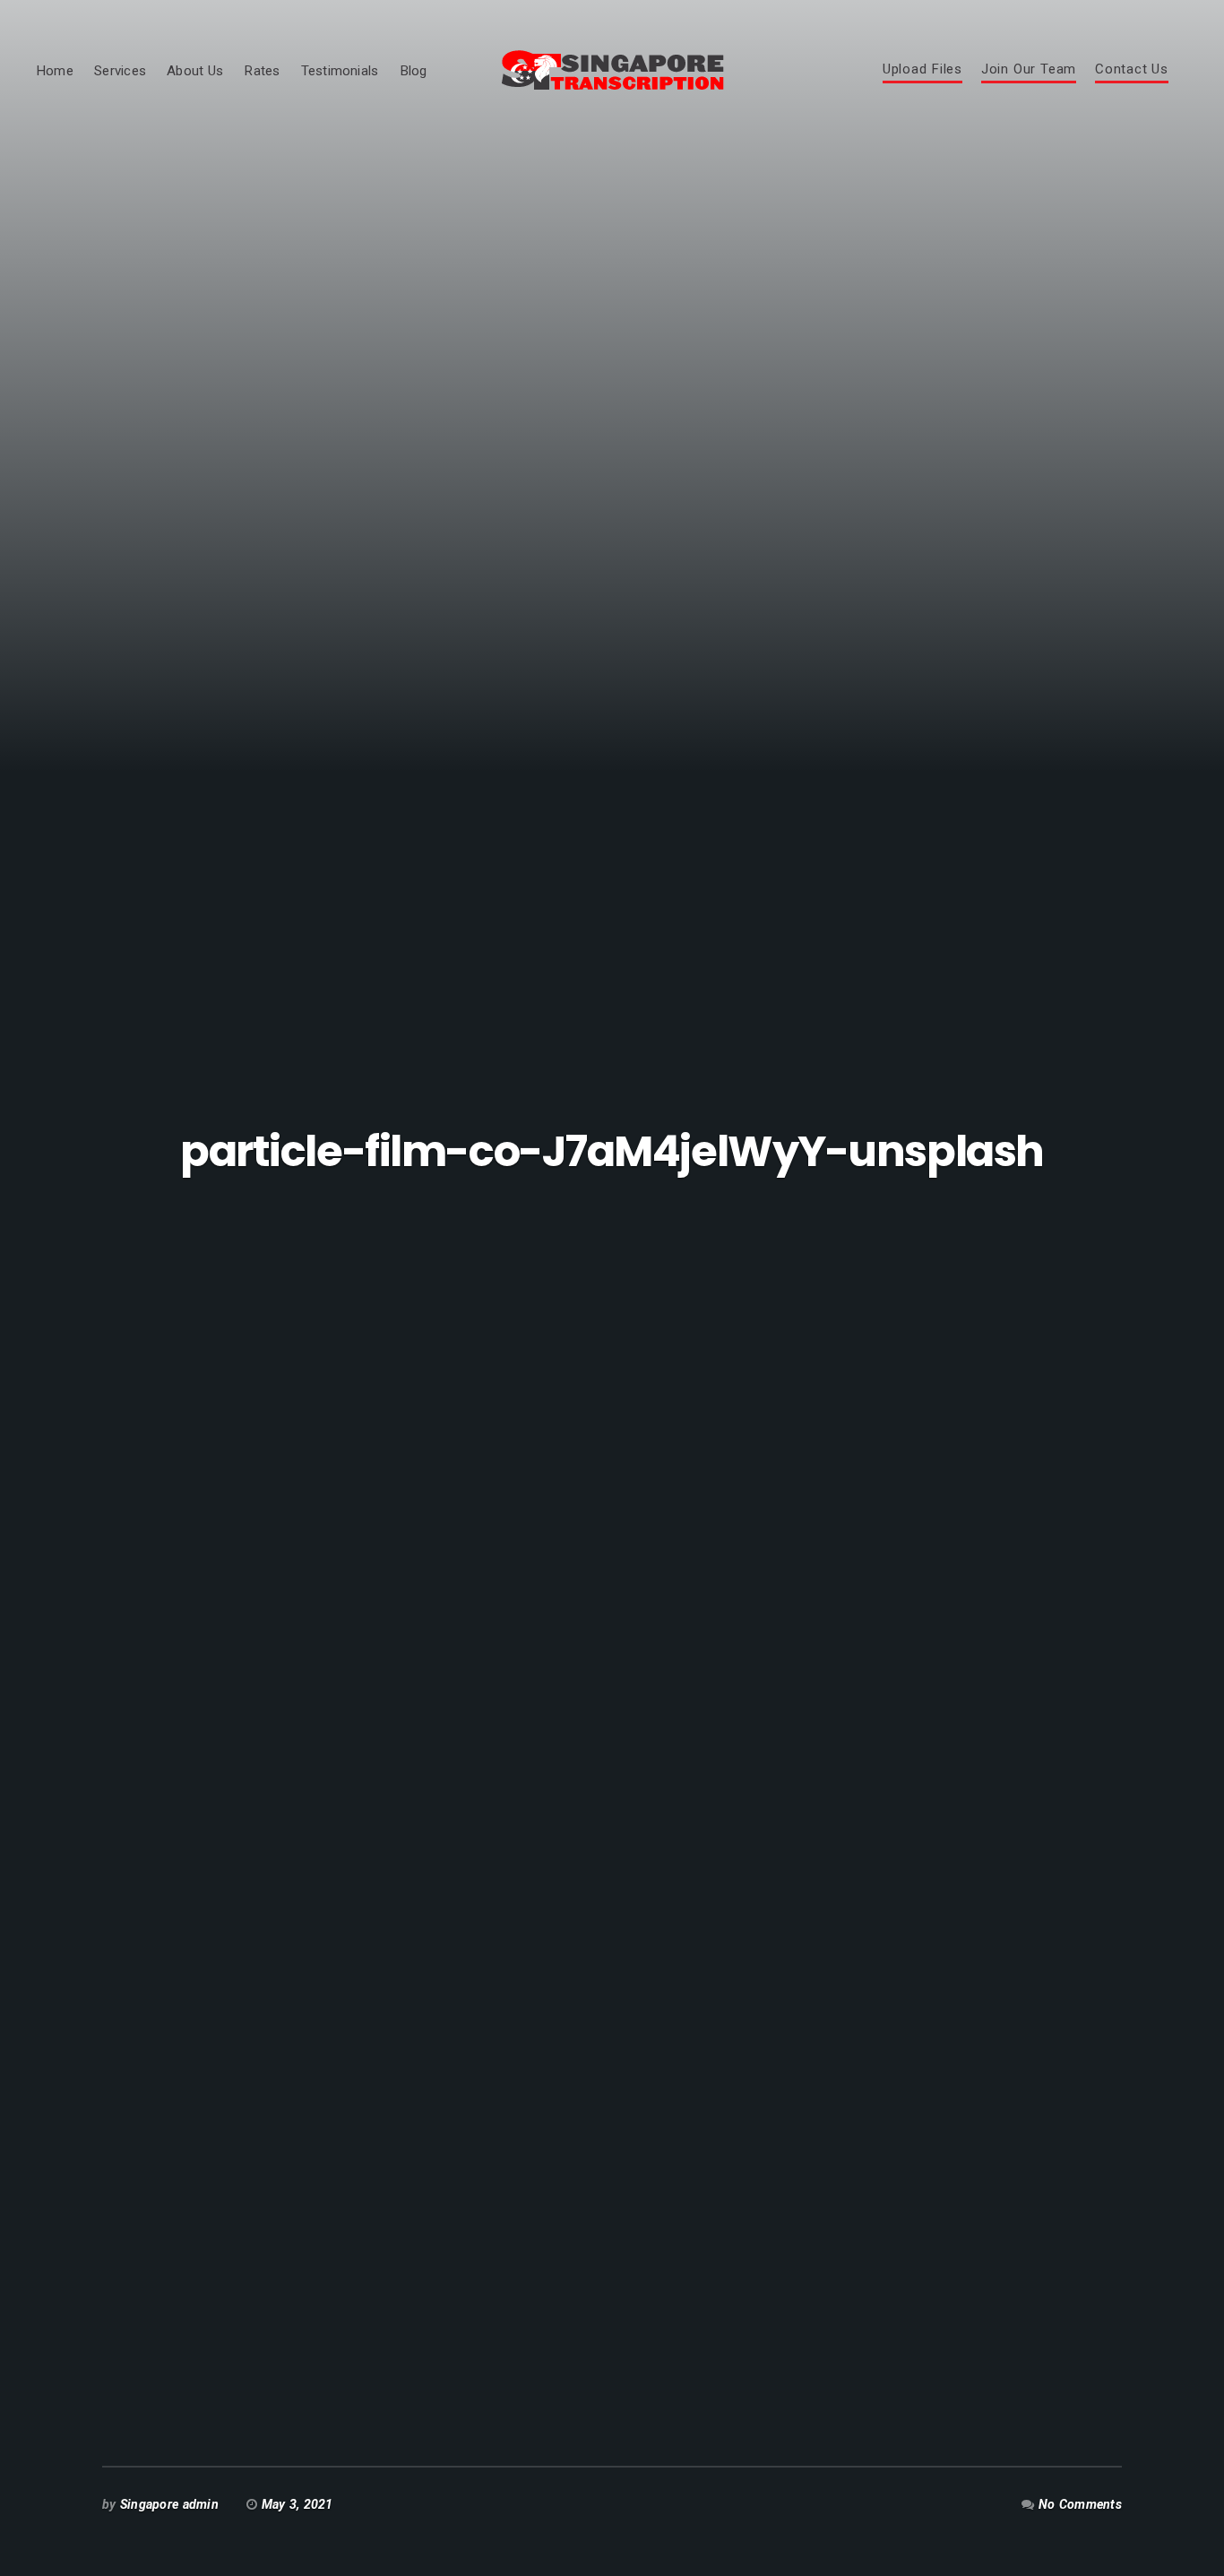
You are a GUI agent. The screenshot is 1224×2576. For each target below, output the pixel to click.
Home (55, 71)
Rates (262, 71)
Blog (414, 71)
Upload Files (922, 70)
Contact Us (1132, 70)
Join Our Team (1029, 70)
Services (120, 71)
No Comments (1080, 2504)
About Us (195, 71)
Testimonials (340, 71)
